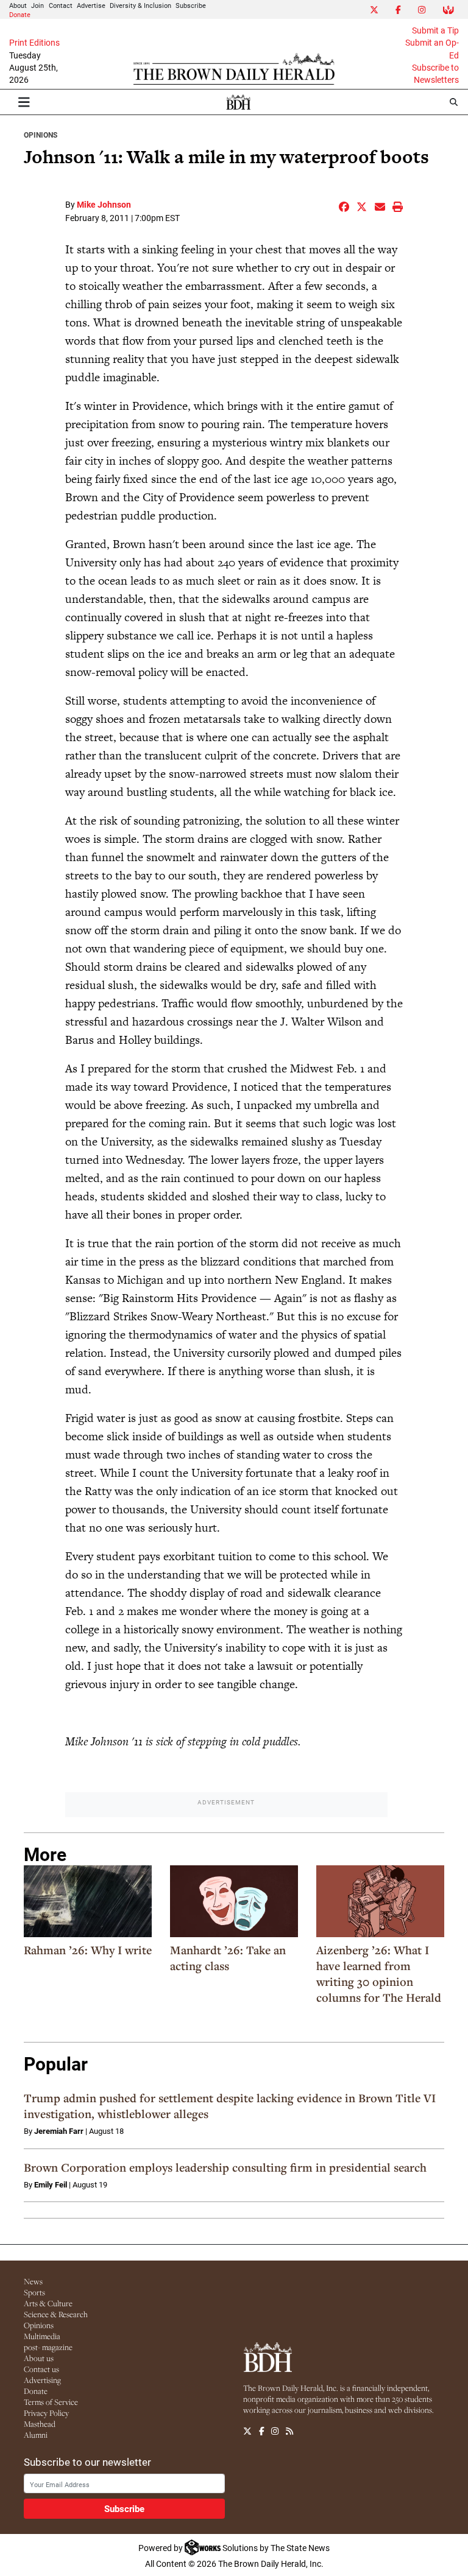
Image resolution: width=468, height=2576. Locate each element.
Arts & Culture (48, 2303)
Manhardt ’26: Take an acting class (228, 1958)
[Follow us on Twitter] (247, 2431)
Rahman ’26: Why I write (88, 1950)
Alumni (36, 2435)
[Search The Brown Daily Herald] (454, 102)
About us (39, 2358)
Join (37, 5)
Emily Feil (51, 2184)
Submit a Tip (435, 30)
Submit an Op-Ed (432, 49)
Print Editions (34, 43)
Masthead (40, 2424)
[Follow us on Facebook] (262, 2431)
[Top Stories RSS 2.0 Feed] (289, 2431)
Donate (20, 14)
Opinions (41, 135)
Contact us (41, 2369)
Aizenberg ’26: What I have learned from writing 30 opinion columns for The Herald (379, 1974)
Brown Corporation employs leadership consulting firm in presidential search (225, 2167)
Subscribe (191, 5)
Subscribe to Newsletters (435, 74)
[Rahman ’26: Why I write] (88, 1901)
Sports (34, 2292)
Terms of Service (51, 2402)
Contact (61, 5)
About (18, 5)
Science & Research (56, 2314)
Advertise (91, 5)
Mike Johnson (104, 204)
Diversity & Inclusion (140, 5)
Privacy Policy (46, 2413)
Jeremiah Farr (59, 2131)
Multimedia (42, 2336)
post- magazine (48, 2347)
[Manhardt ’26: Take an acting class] (234, 1901)
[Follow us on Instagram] (275, 2431)
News (33, 2281)
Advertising (42, 2380)
